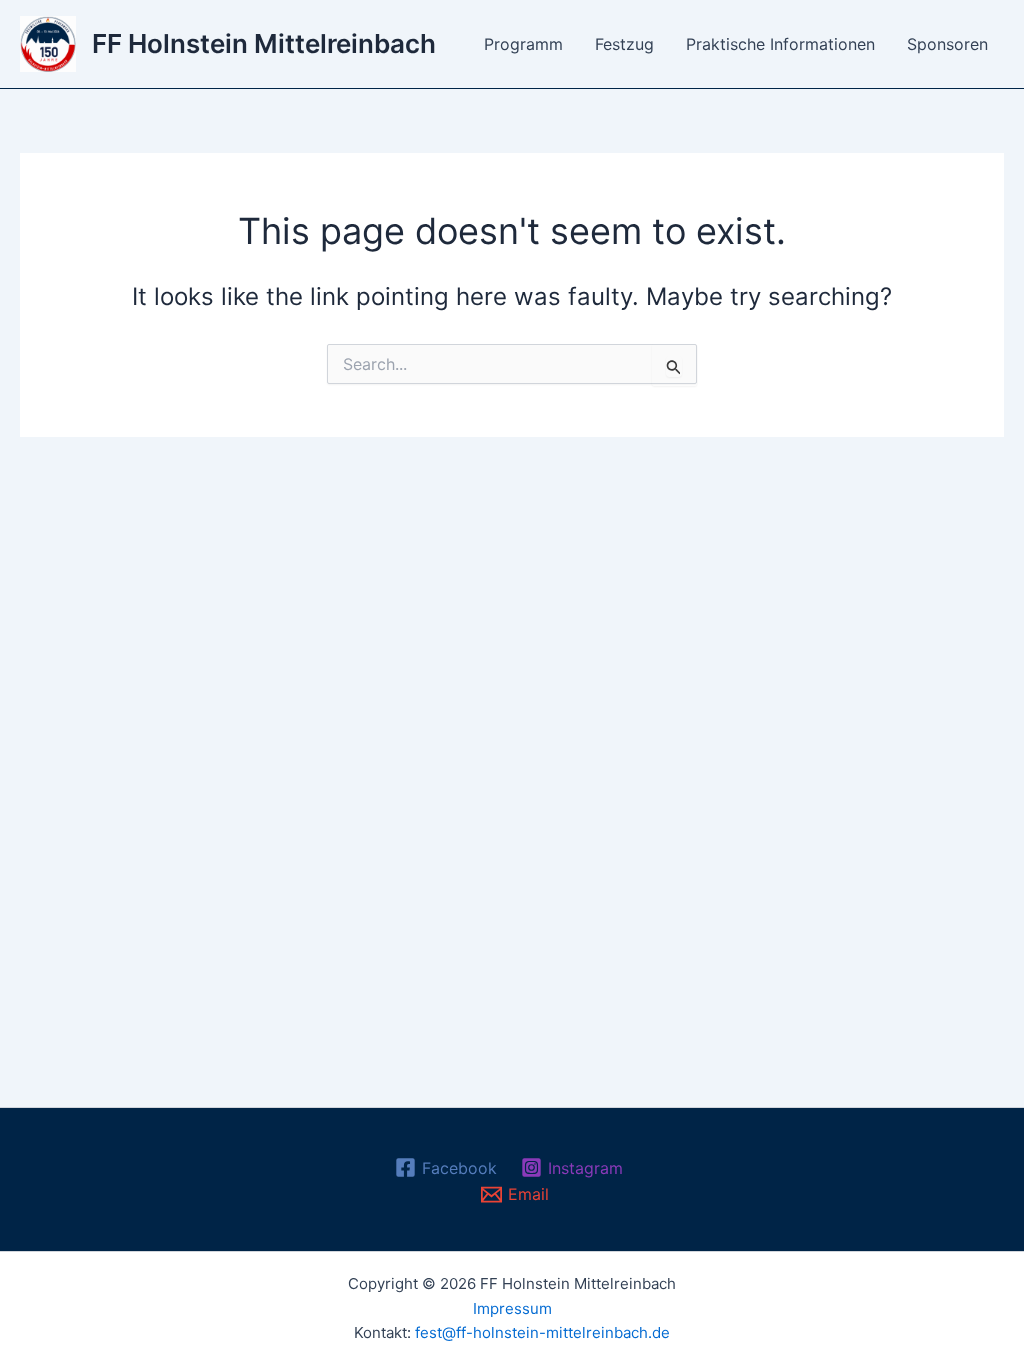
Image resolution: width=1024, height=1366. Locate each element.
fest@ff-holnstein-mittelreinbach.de (542, 1332)
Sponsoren (947, 44)
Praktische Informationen (780, 44)
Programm (523, 44)
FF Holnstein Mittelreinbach (264, 43)
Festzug (624, 44)
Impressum (512, 1308)
